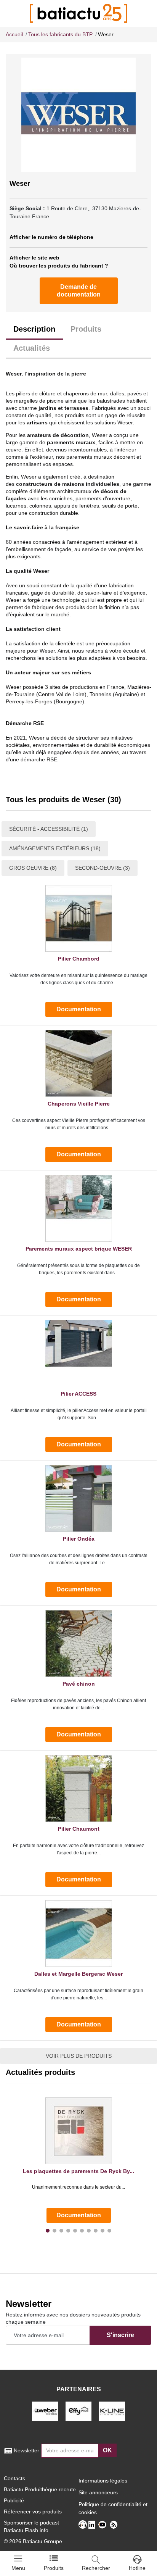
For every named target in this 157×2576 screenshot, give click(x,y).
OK (107, 2450)
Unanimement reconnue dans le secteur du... (78, 2187)
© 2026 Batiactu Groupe (33, 2541)
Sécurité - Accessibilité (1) (49, 829)
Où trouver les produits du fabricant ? (59, 266)
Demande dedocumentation (79, 291)
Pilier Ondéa (79, 1539)
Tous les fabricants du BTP (60, 34)
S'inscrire (120, 2335)
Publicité (14, 2500)
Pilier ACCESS (78, 1394)
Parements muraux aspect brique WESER (79, 1249)
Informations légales (103, 2481)
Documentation (79, 1009)
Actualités (32, 348)
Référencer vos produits (33, 2512)
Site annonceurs (98, 2492)
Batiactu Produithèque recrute (40, 2489)
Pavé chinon (79, 1684)
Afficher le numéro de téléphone (51, 237)
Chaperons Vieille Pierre (79, 1104)
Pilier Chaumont (79, 1829)
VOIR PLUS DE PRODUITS (79, 2056)
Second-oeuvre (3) (103, 868)
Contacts (14, 2478)
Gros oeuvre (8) (33, 868)
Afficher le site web (34, 258)
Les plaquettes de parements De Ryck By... (78, 2171)
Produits (86, 329)
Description (34, 329)
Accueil (14, 34)
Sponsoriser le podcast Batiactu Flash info (31, 2526)
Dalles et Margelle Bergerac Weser (78, 1974)
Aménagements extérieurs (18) (55, 848)
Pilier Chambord (79, 959)
